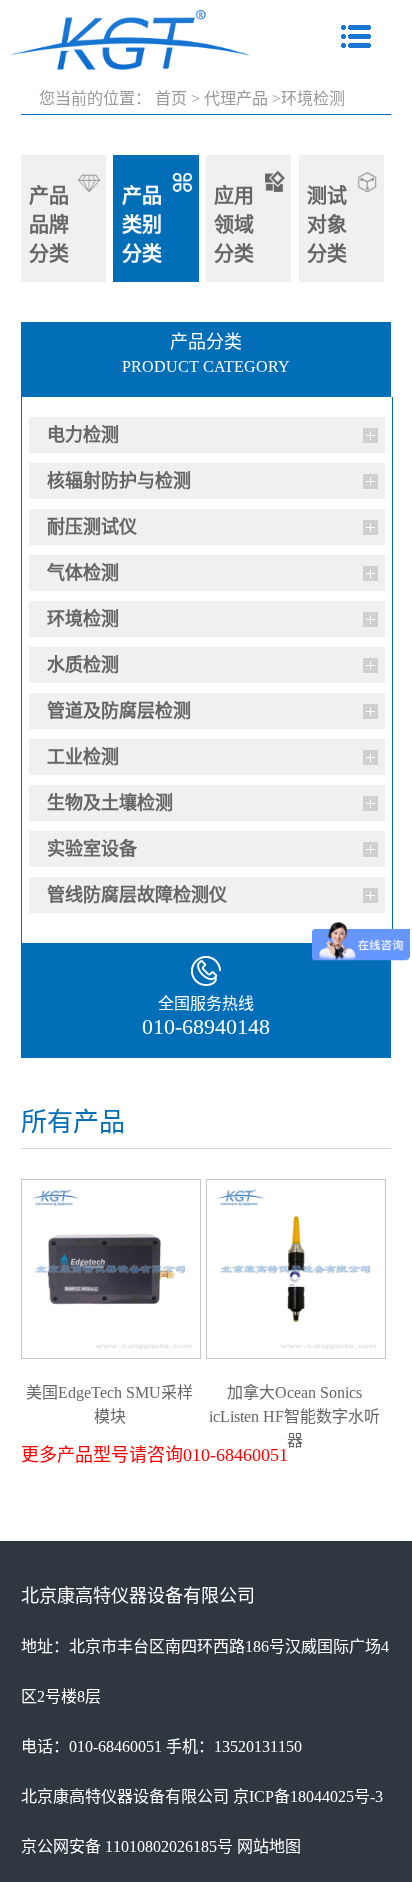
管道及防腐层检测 (119, 711)
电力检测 (83, 435)
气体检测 (83, 573)
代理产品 (236, 98)
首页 (171, 98)
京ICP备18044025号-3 (308, 1796)
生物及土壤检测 (110, 803)
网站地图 (269, 1846)
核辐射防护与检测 (119, 481)
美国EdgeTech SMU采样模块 (109, 1392)
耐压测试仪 (92, 527)
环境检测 (83, 619)
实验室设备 (92, 849)
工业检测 (83, 757)
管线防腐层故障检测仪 (137, 895)
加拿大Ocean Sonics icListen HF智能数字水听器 (294, 1392)
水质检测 (83, 665)
